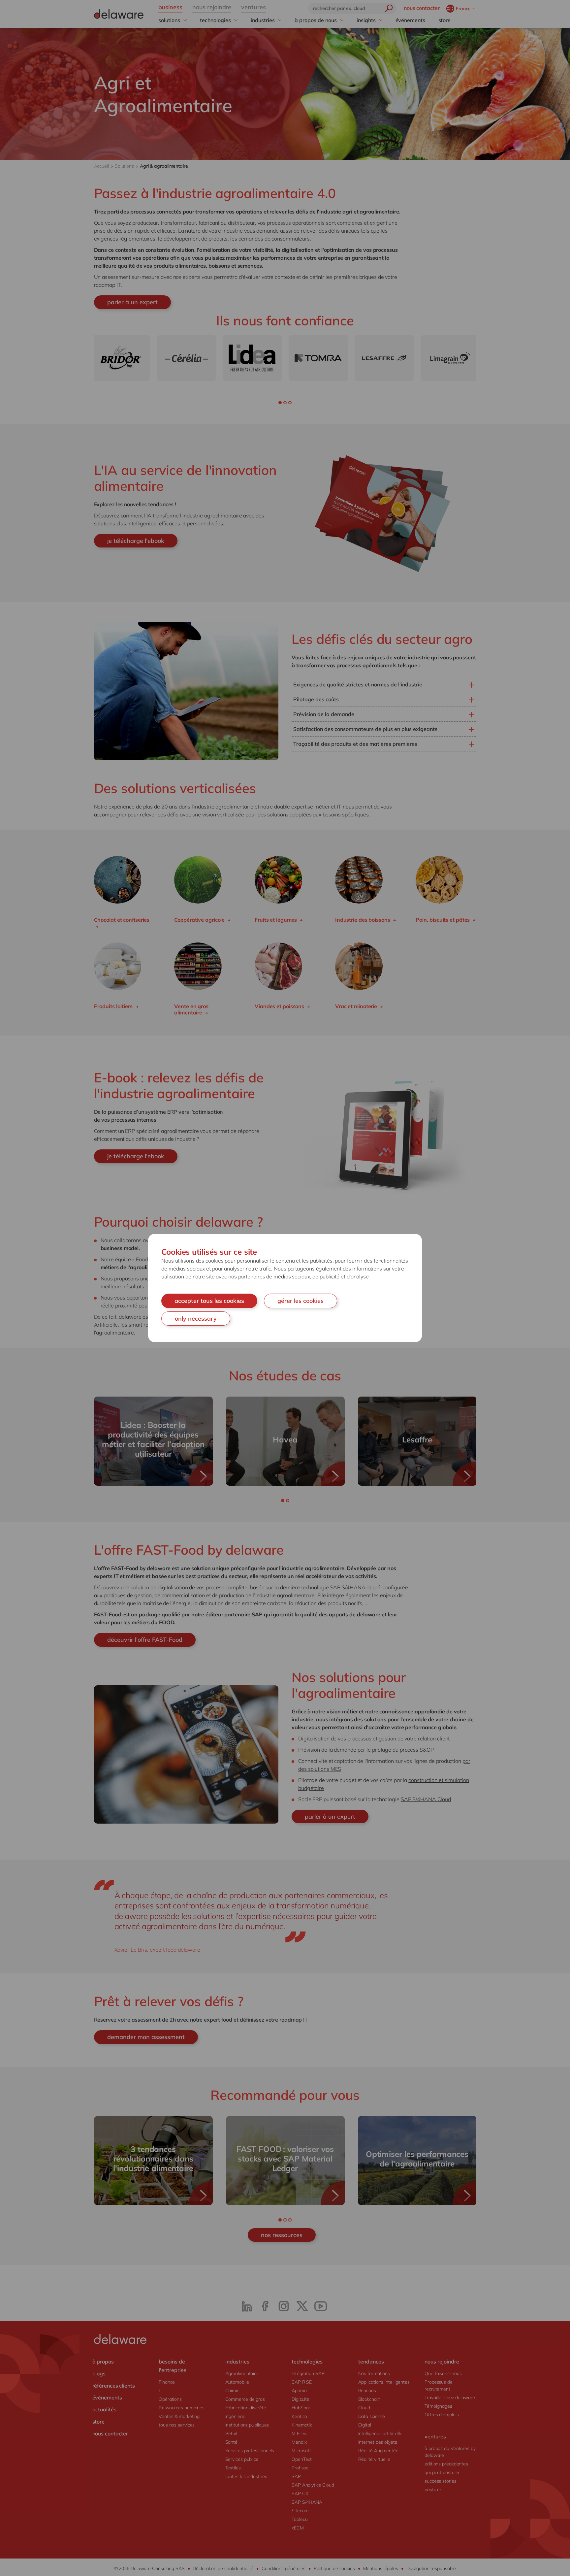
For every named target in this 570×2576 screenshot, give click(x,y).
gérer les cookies (301, 1301)
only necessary (196, 1319)
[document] (285, 1288)
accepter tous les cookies (209, 1301)
